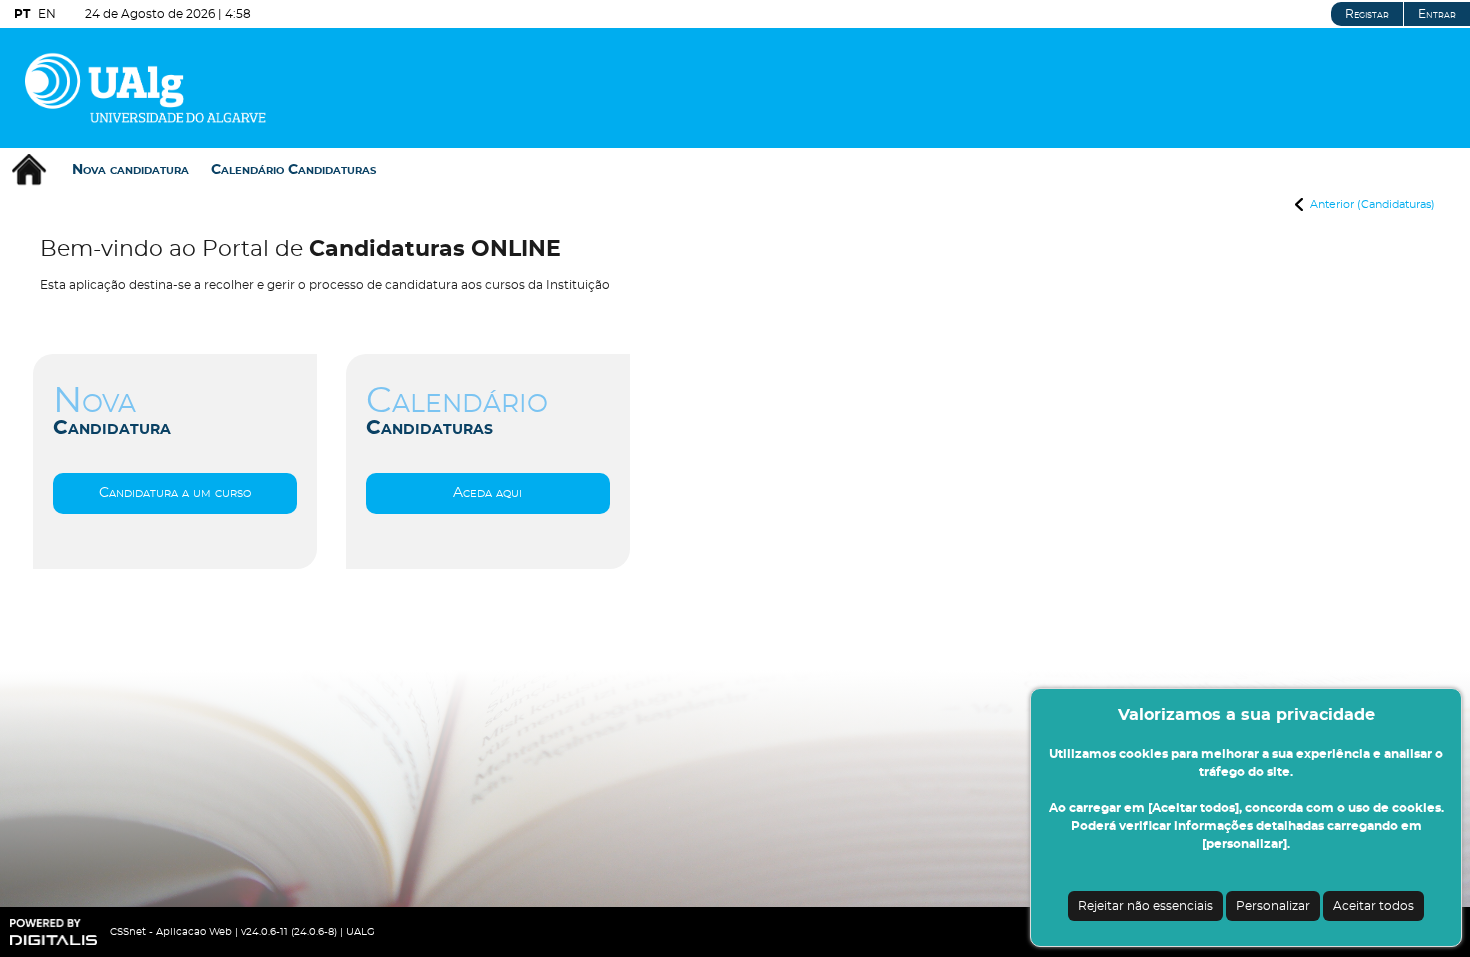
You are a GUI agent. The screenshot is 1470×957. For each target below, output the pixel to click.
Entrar (1437, 14)
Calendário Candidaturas (293, 170)
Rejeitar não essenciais (1145, 906)
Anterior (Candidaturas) (1372, 204)
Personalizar (1273, 906)
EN (47, 14)
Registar (1367, 14)
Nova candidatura (130, 170)
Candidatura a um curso (175, 493)
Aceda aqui (488, 493)
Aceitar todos (1373, 906)
